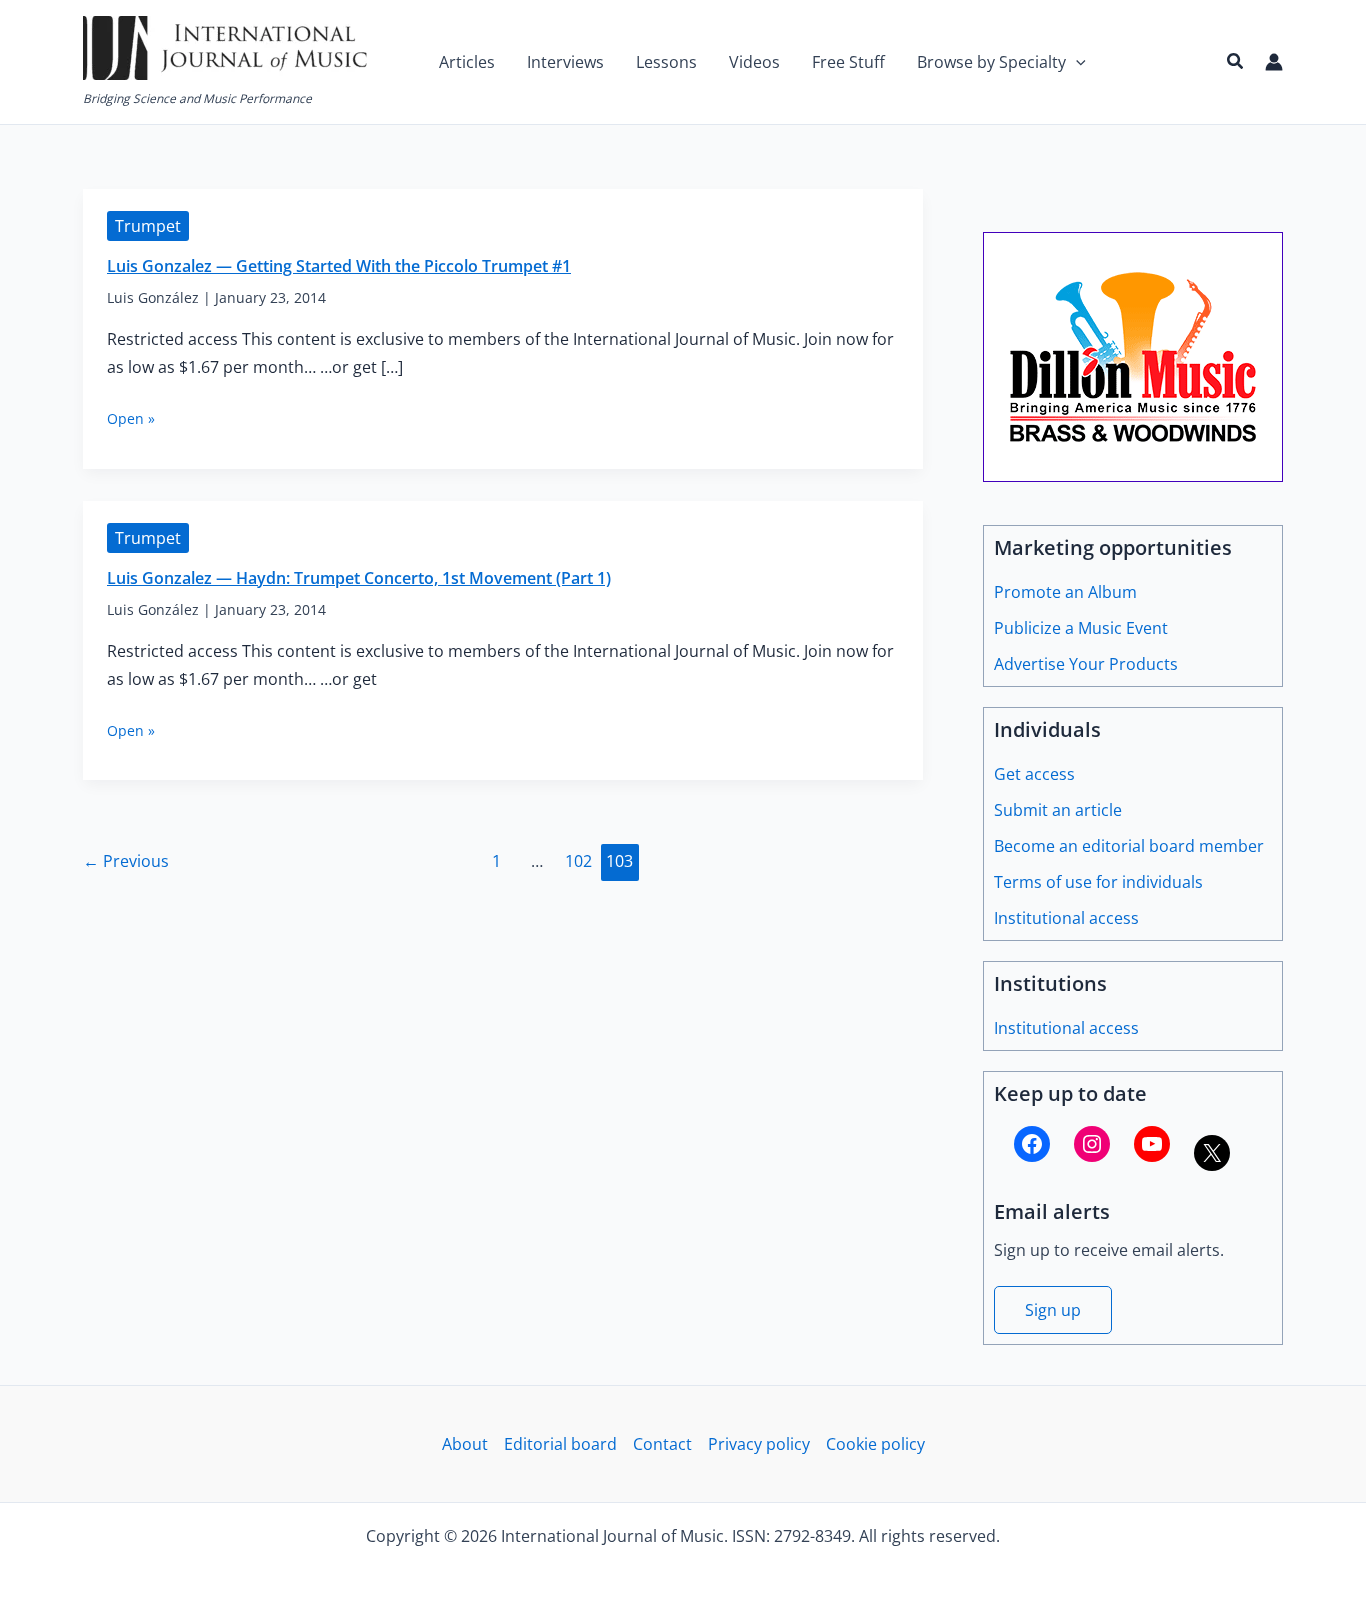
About (465, 1444)
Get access (1034, 774)
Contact (662, 1444)
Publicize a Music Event (1081, 628)
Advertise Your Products (1086, 664)
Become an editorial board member (1129, 846)
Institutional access (1066, 918)
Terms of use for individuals (1098, 882)
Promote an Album (1065, 592)
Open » (131, 418)
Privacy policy (759, 1444)
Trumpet (148, 226)
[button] (1076, 62)
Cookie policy (875, 1444)
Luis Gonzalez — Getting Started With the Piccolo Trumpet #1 (339, 266)
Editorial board (560, 1444)
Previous (126, 861)
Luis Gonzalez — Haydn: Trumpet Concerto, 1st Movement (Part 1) (359, 578)
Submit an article (1058, 810)
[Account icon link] (1274, 62)
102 (578, 861)
